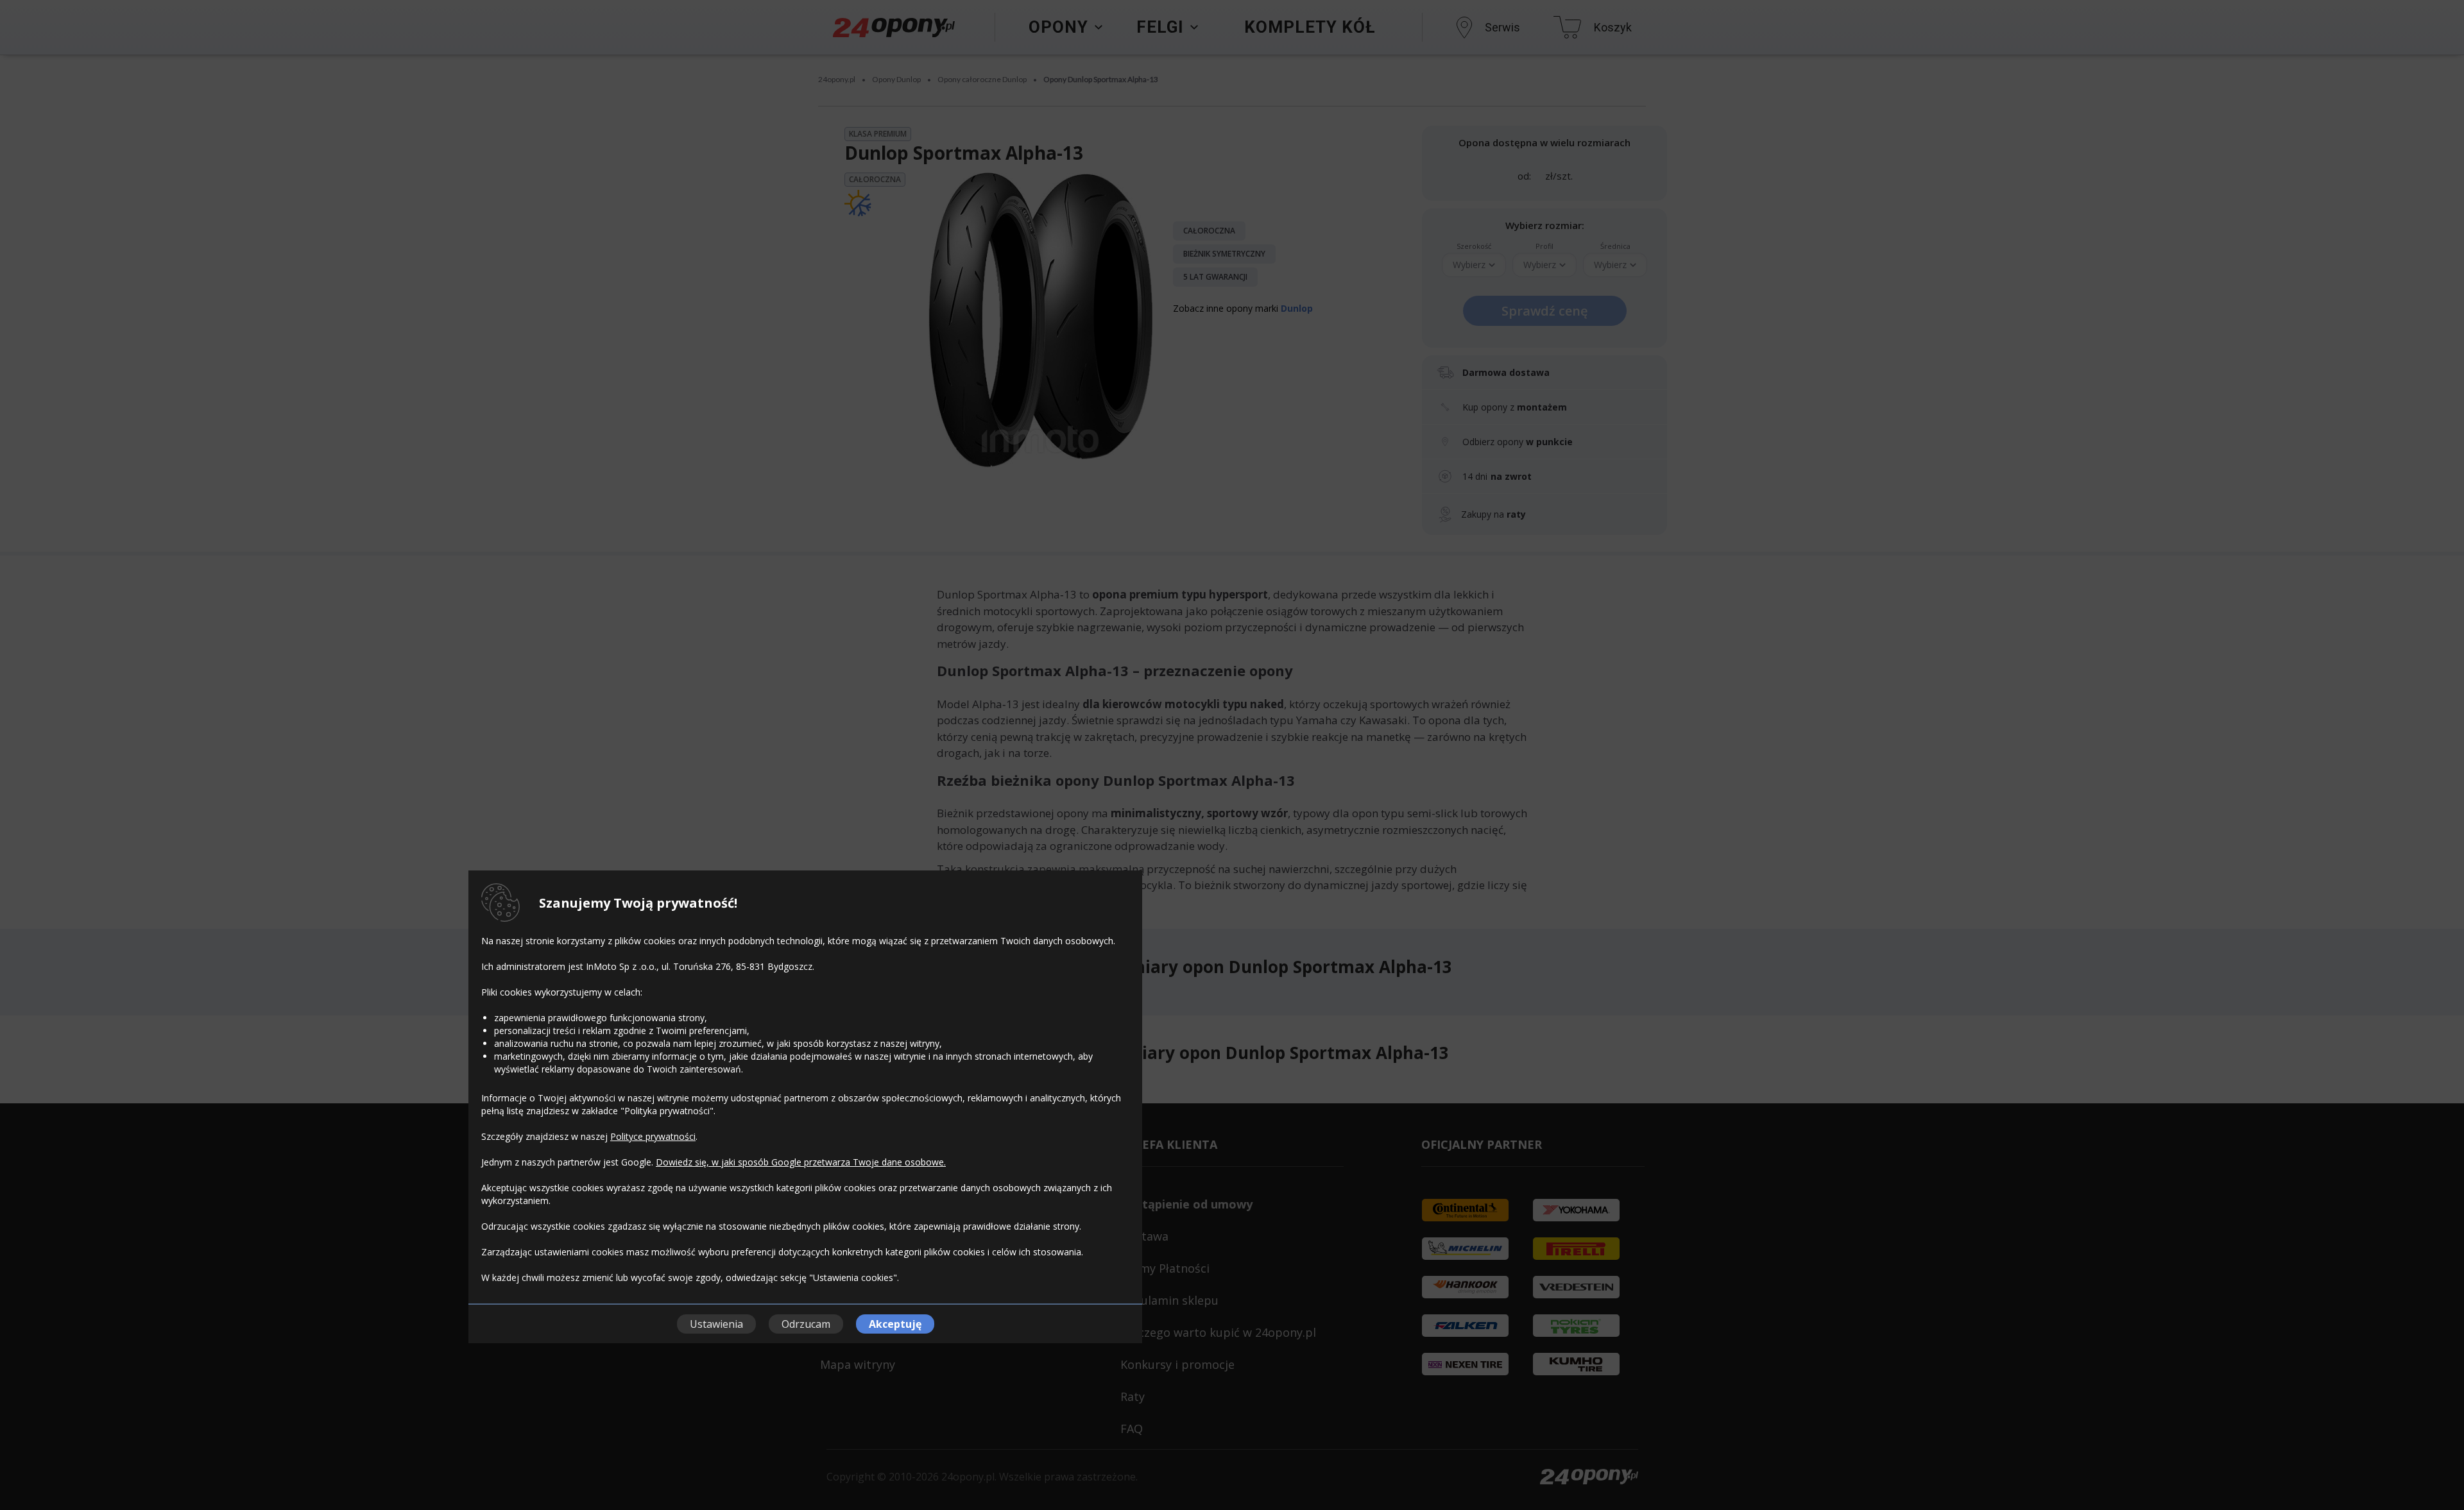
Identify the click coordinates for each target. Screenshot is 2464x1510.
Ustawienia (716, 1324)
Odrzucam (806, 1324)
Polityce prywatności (653, 1136)
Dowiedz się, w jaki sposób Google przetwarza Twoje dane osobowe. (801, 1162)
